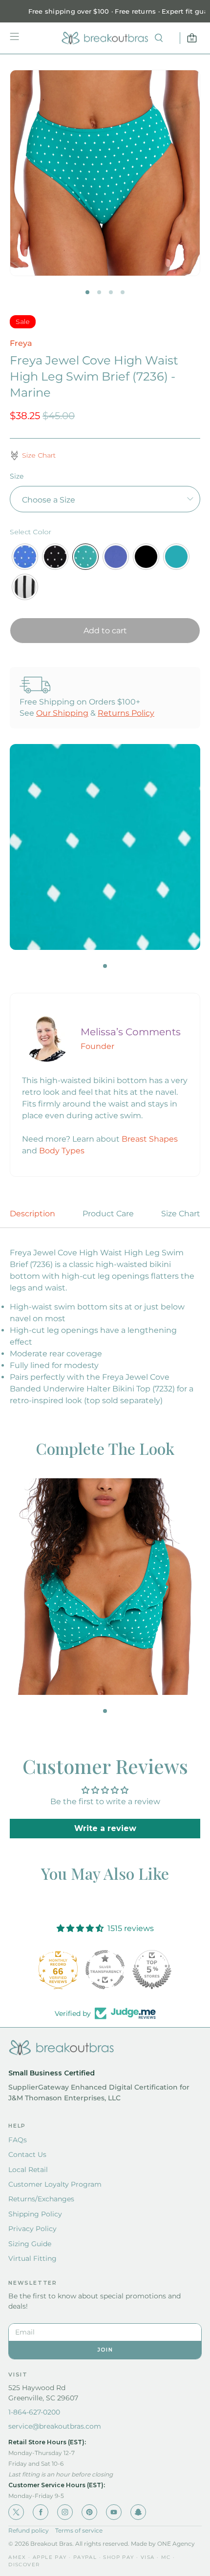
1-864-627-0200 (34, 2412)
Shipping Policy (35, 2214)
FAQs (18, 2140)
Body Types (62, 1151)
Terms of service (79, 2530)
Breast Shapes (150, 1139)
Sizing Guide (30, 2244)
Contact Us (27, 2154)
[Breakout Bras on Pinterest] (89, 2512)
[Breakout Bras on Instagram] (65, 2512)
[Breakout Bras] (105, 38)
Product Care (108, 1214)
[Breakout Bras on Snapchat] (138, 2512)
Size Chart (181, 1214)
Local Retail (28, 2170)
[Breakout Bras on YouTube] (114, 2512)
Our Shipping (62, 713)
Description (32, 1214)
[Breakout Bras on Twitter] (16, 2512)
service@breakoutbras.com (55, 2426)
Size (17, 476)
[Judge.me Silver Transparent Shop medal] (105, 1970)
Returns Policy (126, 713)
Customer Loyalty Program (55, 2184)
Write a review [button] (105, 1828)
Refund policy (29, 2530)
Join (105, 2350)
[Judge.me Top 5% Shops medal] (152, 1970)
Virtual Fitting (32, 2258)
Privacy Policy (32, 2229)
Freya (21, 343)
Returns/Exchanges (41, 2199)
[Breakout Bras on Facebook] (41, 2512)
